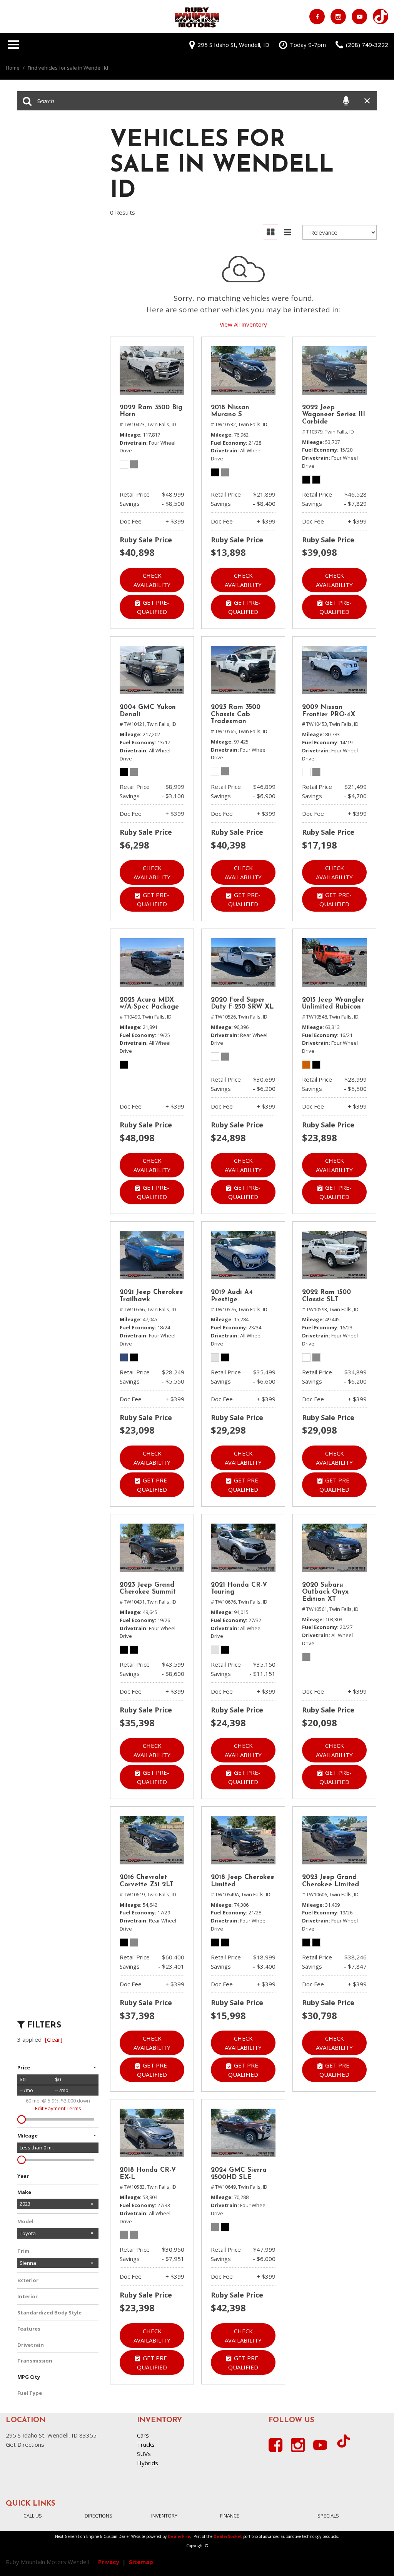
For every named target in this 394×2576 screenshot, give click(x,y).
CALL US (33, 2516)
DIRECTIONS (98, 2516)
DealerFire (179, 2536)
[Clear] (54, 2039)
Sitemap (141, 2562)
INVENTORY (164, 2516)
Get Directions (25, 2444)
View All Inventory (243, 324)
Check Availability (152, 580)
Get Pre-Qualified (153, 607)
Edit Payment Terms (58, 2108)
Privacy (109, 2562)
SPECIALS (328, 2516)
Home (13, 68)
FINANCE (230, 2516)
